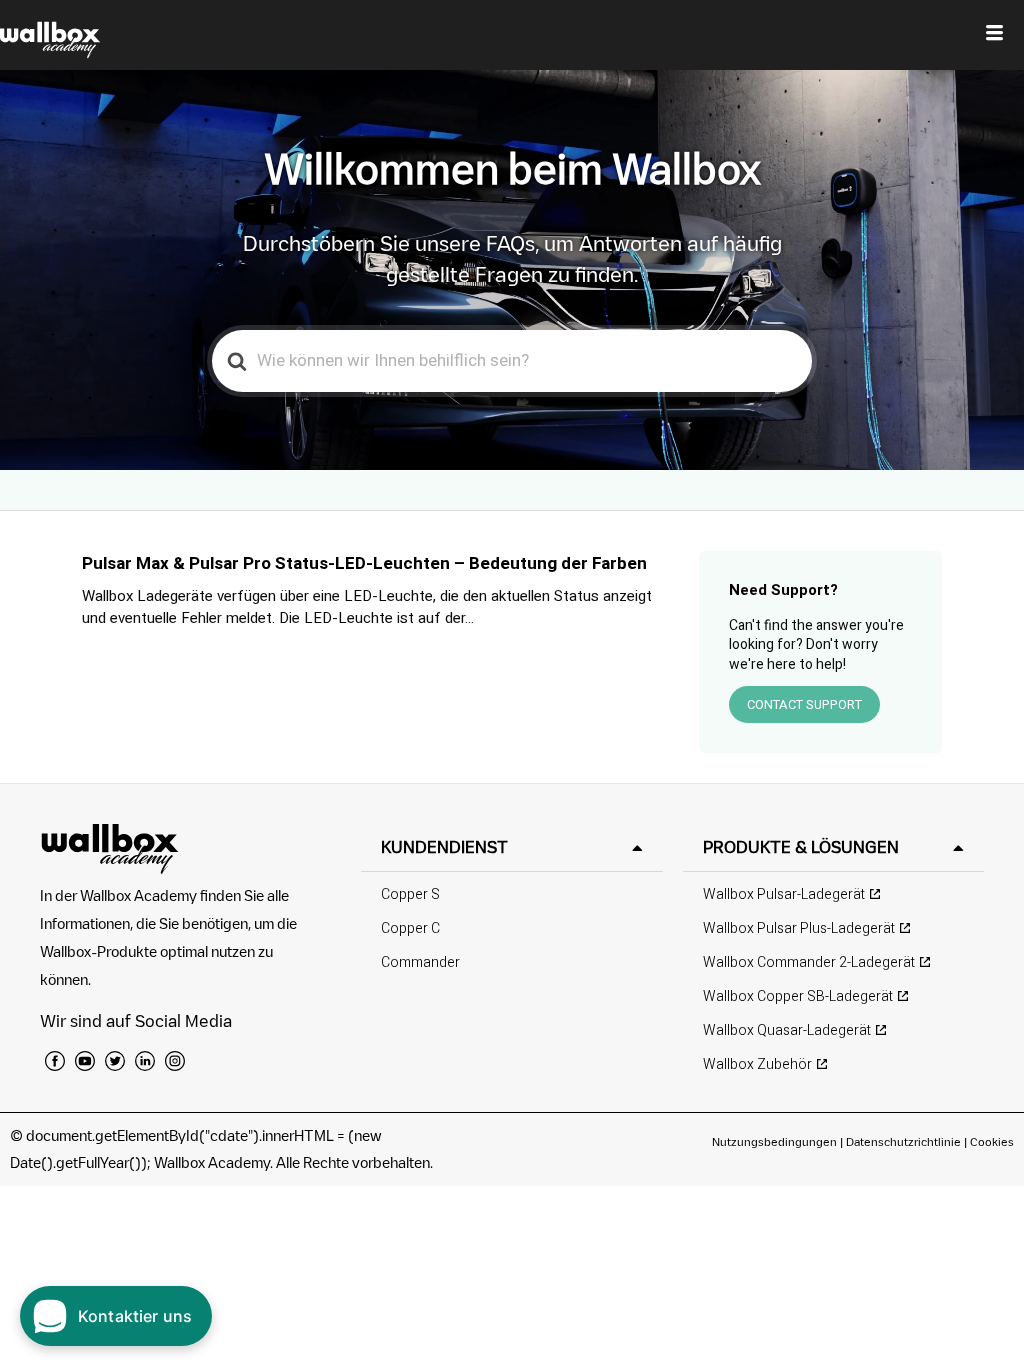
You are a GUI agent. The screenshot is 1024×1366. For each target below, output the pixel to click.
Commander (420, 962)
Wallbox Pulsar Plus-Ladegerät (799, 928)
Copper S (410, 894)
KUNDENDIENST (444, 847)
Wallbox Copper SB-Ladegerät (798, 996)
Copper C (410, 928)
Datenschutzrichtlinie (903, 1141)
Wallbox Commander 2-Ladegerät (809, 962)
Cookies (992, 1141)
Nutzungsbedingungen (776, 1141)
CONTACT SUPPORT (804, 704)
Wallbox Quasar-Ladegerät (787, 1030)
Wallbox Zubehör (757, 1064)
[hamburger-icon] (994, 35)
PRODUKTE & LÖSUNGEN (801, 847)
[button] (511, 847)
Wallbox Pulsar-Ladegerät (784, 894)
